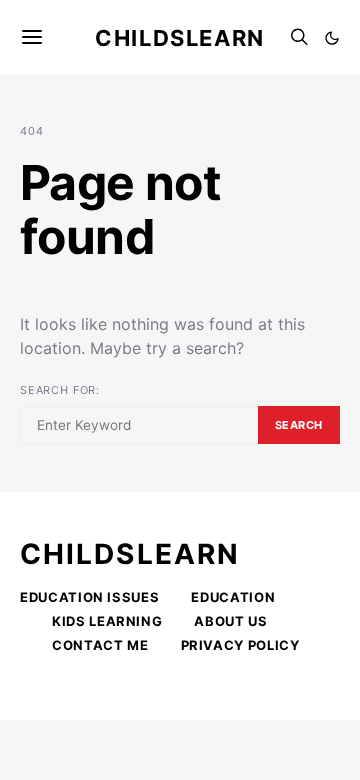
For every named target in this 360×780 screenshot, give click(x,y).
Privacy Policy (240, 645)
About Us (230, 621)
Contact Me (100, 645)
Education (233, 597)
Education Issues (89, 597)
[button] (332, 38)
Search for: (60, 390)
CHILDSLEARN (130, 554)
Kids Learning (107, 621)
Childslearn (180, 38)
